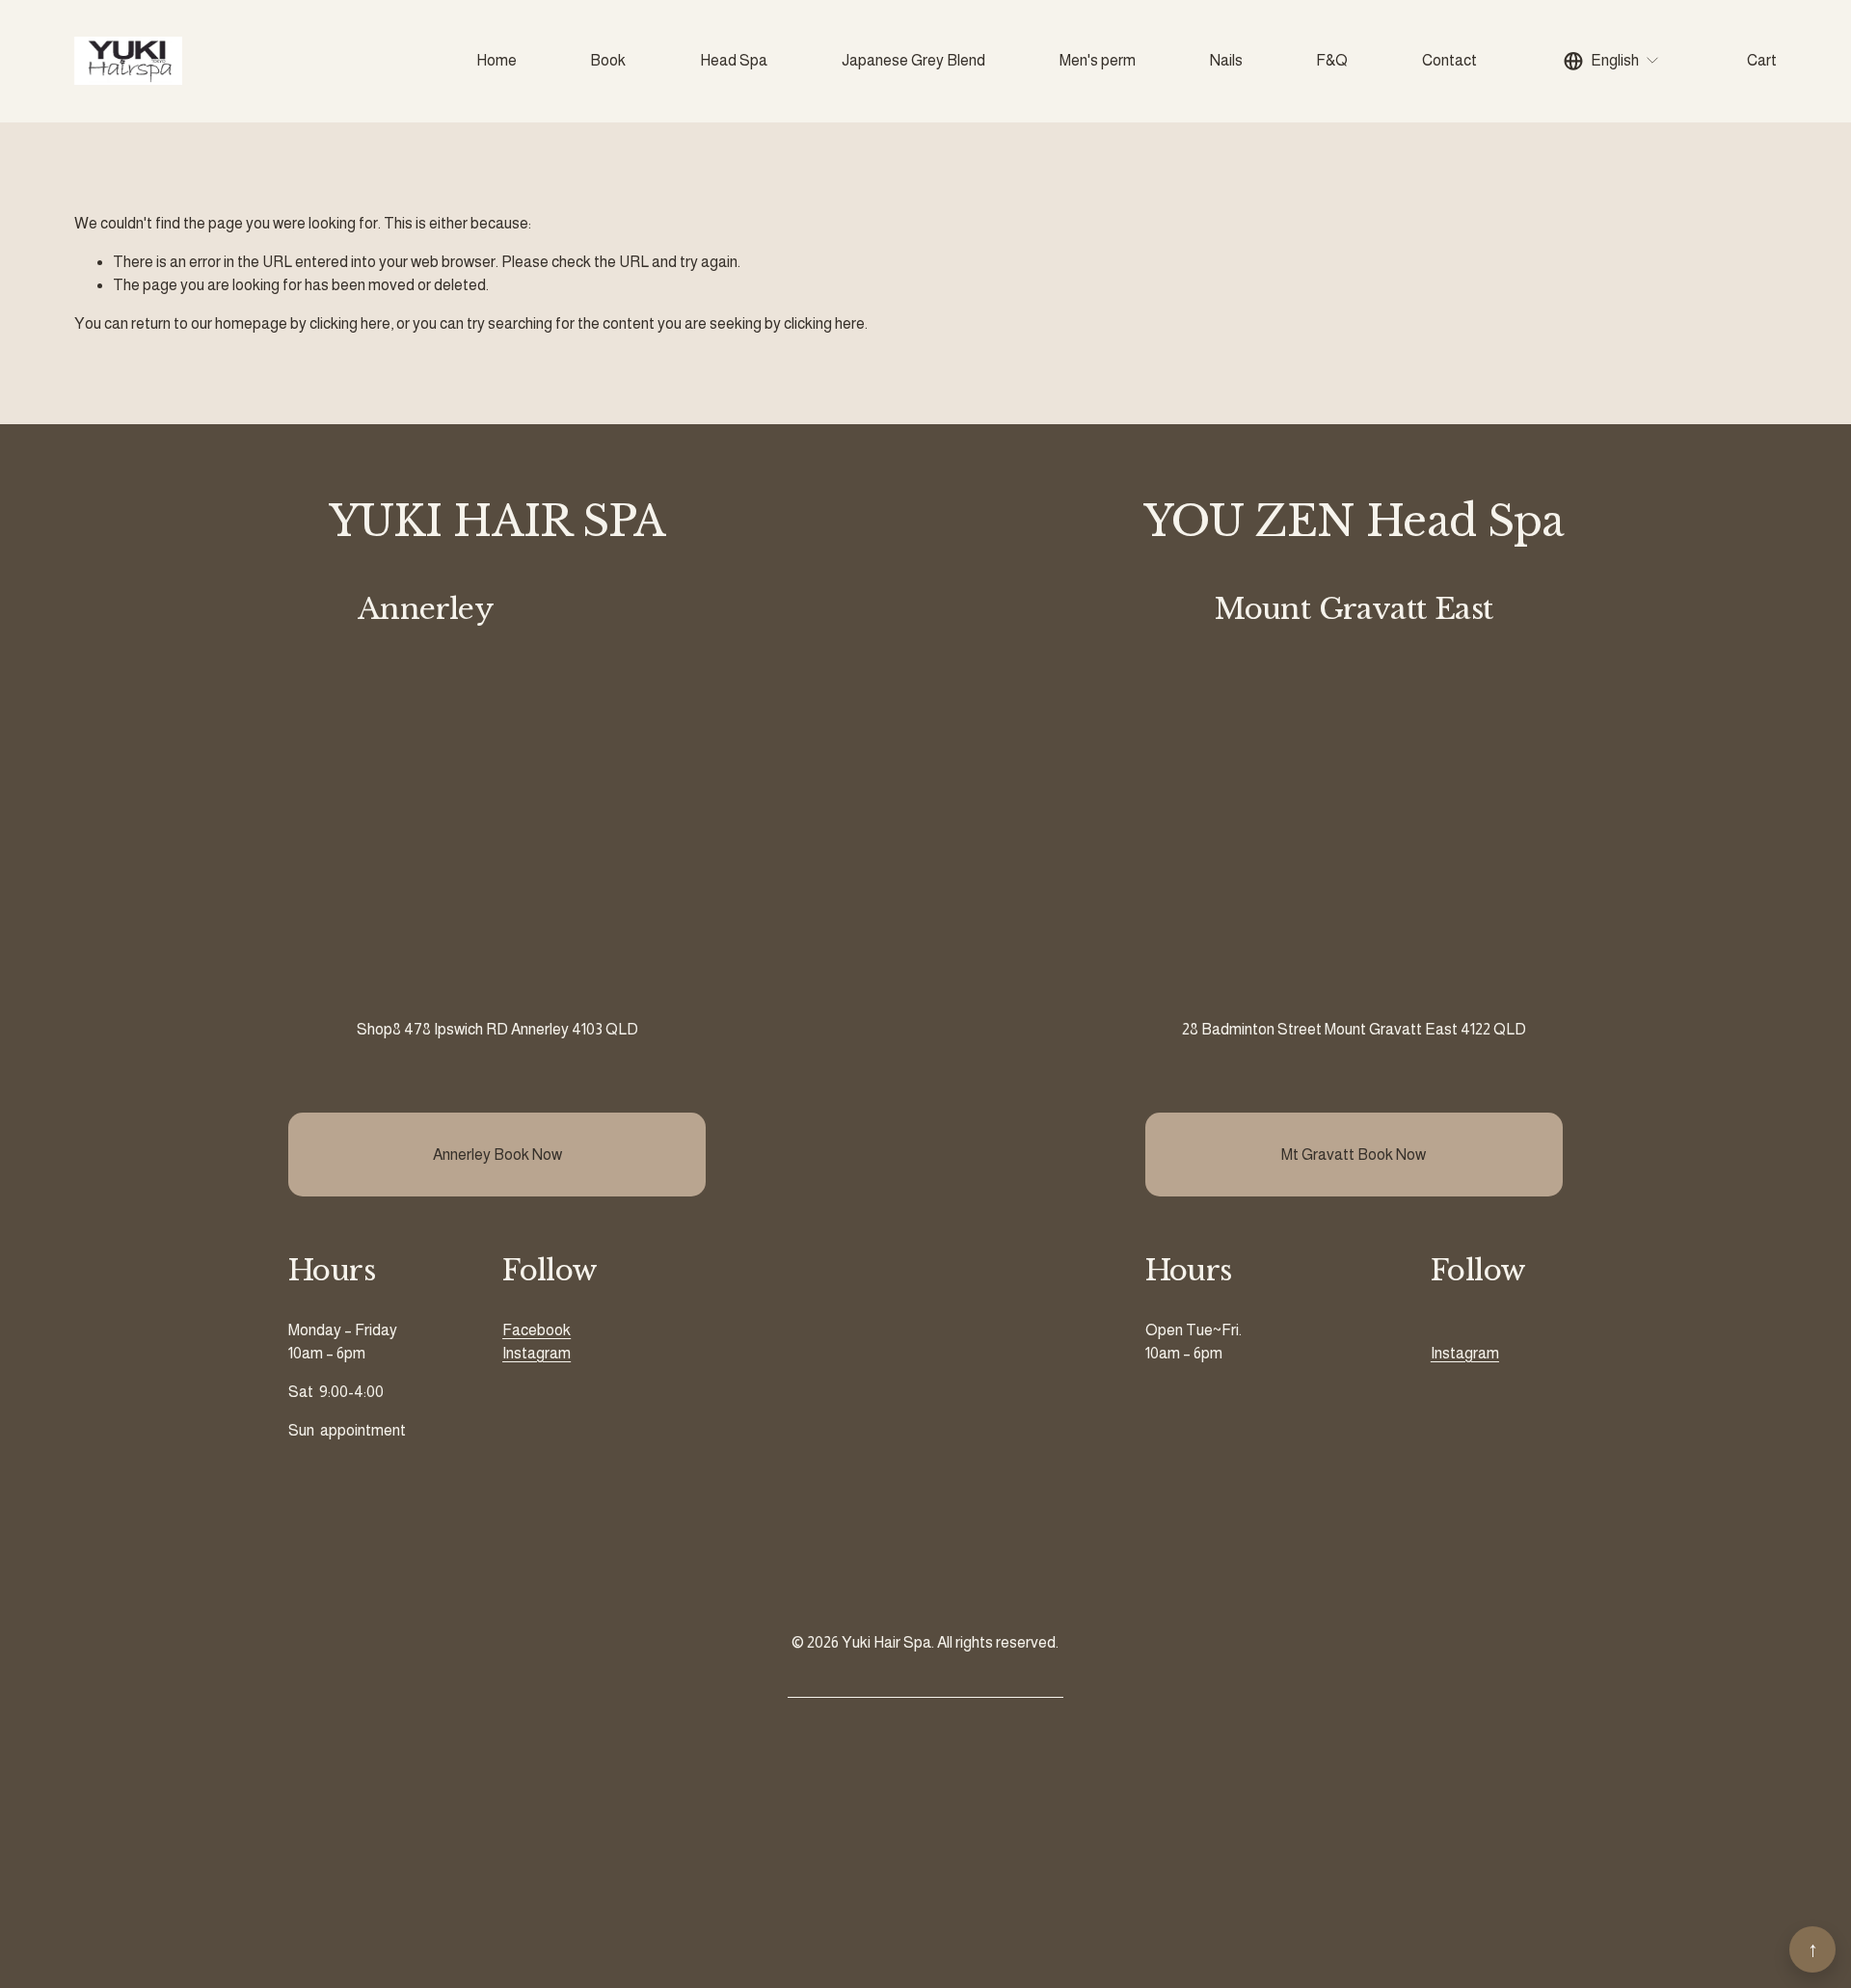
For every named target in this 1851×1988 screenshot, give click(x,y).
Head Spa (734, 60)
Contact (1449, 60)
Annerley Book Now (497, 1155)
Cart (1762, 60)
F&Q (1332, 60)
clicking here (350, 323)
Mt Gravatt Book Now (1354, 1155)
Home (496, 60)
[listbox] (1612, 61)
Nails (1226, 60)
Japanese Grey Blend (913, 60)
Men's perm (1098, 60)
